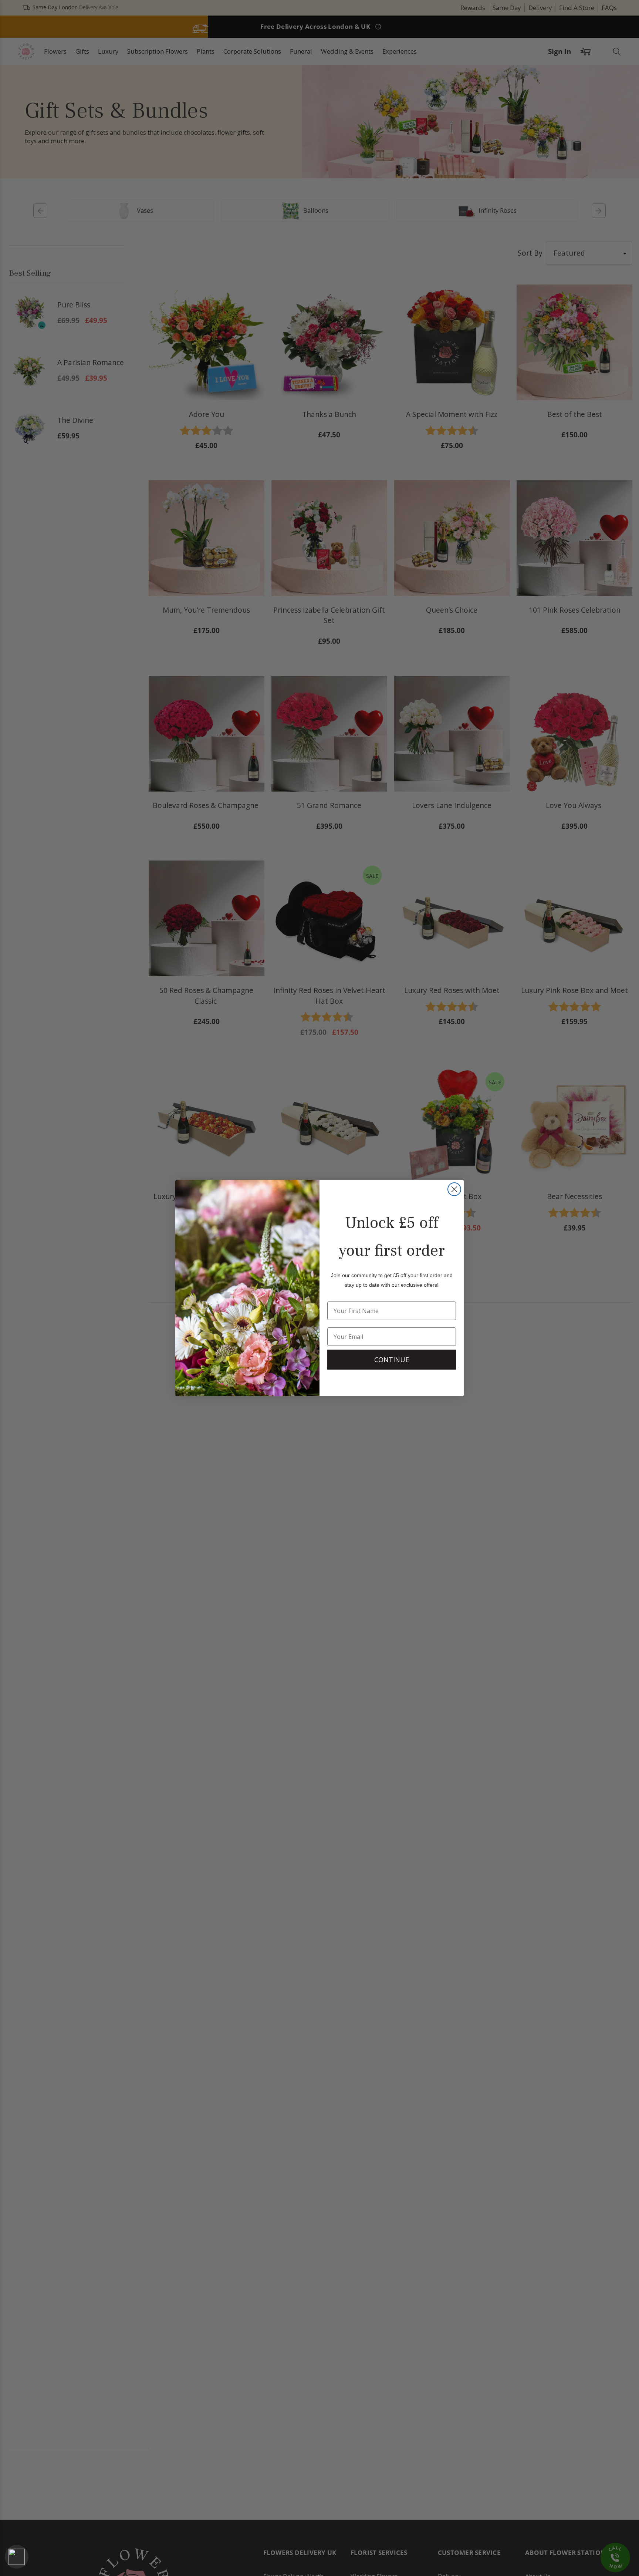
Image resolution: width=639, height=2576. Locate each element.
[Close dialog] (454, 1189)
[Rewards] (17, 2557)
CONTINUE (392, 1360)
